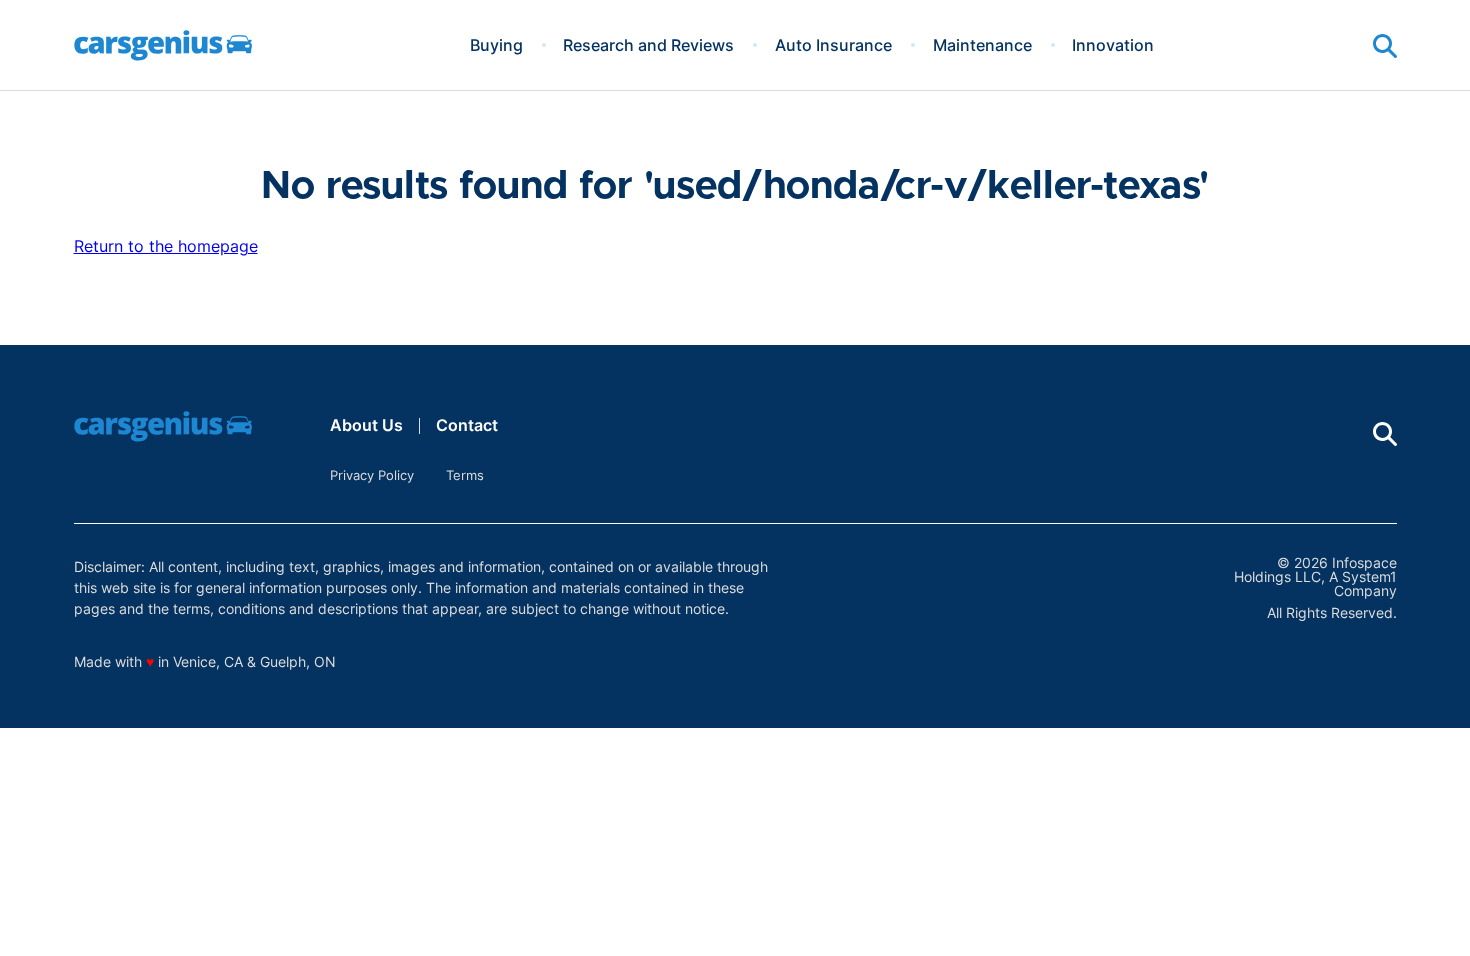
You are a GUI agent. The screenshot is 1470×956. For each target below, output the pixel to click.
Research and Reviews (648, 45)
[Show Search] (1385, 46)
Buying (496, 45)
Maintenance (982, 45)
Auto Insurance (833, 45)
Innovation (1113, 45)
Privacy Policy (372, 475)
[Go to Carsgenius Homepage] (163, 45)
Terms (465, 475)
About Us (366, 425)
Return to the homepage (166, 246)
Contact (467, 425)
